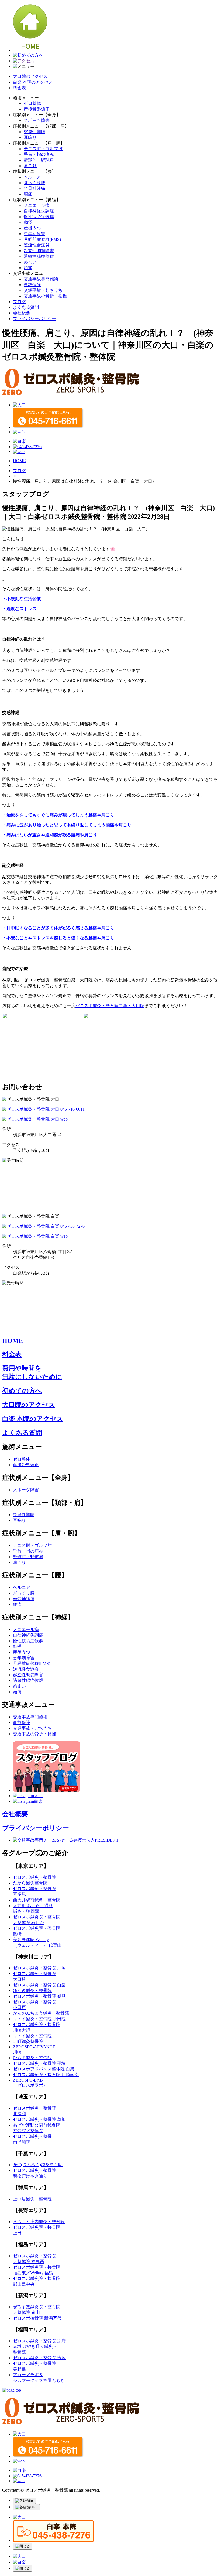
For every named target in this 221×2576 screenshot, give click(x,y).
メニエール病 (37, 205)
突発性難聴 (34, 132)
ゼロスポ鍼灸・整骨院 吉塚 (39, 2358)
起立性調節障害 (39, 251)
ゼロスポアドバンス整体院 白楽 (44, 2069)
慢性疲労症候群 (39, 217)
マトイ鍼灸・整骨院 (32, 2036)
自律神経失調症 (39, 211)
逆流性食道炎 (37, 245)
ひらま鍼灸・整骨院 (32, 2058)
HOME (19, 461)
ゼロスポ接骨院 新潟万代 (37, 2318)
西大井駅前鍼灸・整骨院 (37, 1900)
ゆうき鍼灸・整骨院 (32, 1991)
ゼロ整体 (32, 103)
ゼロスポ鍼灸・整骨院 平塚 (39, 2063)
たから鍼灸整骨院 (30, 1883)
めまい (30, 262)
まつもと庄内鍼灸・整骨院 (39, 2222)
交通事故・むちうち (43, 290)
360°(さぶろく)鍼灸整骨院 (38, 2165)
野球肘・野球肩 (39, 160)
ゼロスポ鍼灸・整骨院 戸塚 (39, 1968)
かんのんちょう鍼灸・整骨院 (41, 2013)
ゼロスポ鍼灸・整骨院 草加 (39, 2119)
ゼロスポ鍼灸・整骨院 (34, 1877)
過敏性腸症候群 (39, 256)
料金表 (19, 88)
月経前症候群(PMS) (42, 239)
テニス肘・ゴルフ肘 (43, 149)
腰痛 (28, 194)
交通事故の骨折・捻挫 (45, 296)
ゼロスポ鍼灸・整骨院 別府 (39, 2341)
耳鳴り (30, 137)
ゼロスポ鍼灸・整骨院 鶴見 (39, 1996)
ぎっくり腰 (34, 183)
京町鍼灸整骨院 (28, 2041)
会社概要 (22, 313)
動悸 (28, 222)
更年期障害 (34, 234)
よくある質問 (26, 307)
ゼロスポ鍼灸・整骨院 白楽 (39, 1985)
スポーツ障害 (37, 120)
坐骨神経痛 (34, 188)
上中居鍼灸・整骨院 (32, 2199)
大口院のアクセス (30, 76)
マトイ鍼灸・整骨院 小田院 (39, 2019)
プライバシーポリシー (34, 319)
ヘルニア (32, 177)
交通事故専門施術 (41, 279)
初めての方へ (22, 1391)
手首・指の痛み (39, 154)
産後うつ (32, 228)
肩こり (30, 166)
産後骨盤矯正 (37, 109)
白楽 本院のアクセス (33, 82)
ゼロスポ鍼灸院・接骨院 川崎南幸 (46, 2075)
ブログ (19, 302)
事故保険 (32, 285)
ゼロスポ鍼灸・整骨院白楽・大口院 (110, 1006)
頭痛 (28, 268)
